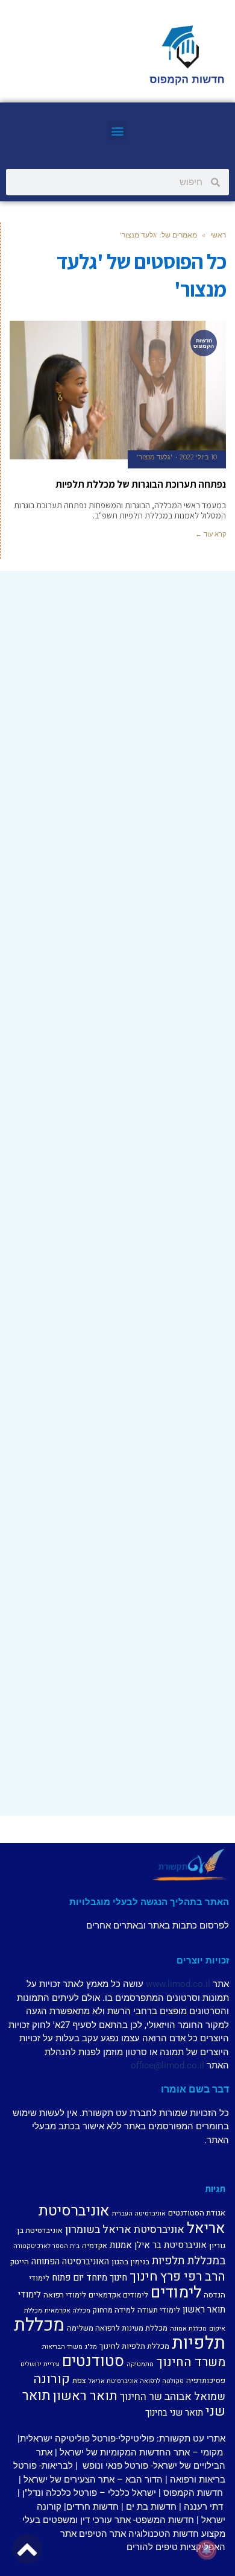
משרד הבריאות (62, 2347)
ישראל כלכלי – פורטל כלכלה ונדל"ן (89, 2493)
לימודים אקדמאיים (118, 2295)
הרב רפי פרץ (193, 2277)
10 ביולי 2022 (198, 457)
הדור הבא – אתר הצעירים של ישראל (93, 2480)
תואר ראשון (85, 2396)
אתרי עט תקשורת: (190, 2439)
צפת (79, 2380)
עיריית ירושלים (40, 2364)
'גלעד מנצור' (155, 457)
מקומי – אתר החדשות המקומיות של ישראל (141, 2452)
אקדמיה (95, 2245)
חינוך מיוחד (107, 2278)
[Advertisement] (117, 698)
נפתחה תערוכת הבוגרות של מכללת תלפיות (141, 484)
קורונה (52, 2379)
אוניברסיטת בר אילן (171, 2245)
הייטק (20, 2262)
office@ (146, 2065)
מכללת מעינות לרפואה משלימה (117, 2328)
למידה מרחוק (114, 2310)
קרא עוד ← (211, 534)
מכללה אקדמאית (67, 2310)
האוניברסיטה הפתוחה (70, 2261)
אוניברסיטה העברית (139, 2213)
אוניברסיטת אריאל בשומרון (125, 2230)
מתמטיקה (140, 2364)
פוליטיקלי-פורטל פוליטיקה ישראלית (87, 2439)
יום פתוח (68, 2278)
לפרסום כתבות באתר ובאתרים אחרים (158, 1926)
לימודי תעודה (159, 2310)
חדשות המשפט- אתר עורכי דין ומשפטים (118, 2520)
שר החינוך (141, 2397)
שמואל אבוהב (195, 2397)
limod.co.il (183, 2065)
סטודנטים (93, 2361)
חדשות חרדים (92, 2507)
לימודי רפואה (65, 2295)
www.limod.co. (176, 1984)
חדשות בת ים (151, 2507)
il (208, 1984)
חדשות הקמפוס (193, 2493)
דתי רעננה (203, 2507)
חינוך (144, 2276)
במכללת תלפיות (189, 2261)
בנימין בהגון (130, 2262)
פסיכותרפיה (206, 2380)
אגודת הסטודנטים (197, 2213)
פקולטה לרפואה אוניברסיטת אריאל (136, 2381)
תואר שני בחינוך (174, 2413)
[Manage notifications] (207, 2549)
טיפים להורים (152, 2547)
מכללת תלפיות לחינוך (134, 2346)
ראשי (218, 235)
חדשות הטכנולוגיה (164, 2534)
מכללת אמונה (188, 2329)
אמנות (121, 2245)
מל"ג (91, 2347)
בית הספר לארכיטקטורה (46, 2246)
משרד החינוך (191, 2362)
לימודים (176, 2292)
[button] (118, 131)
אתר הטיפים (102, 2534)
